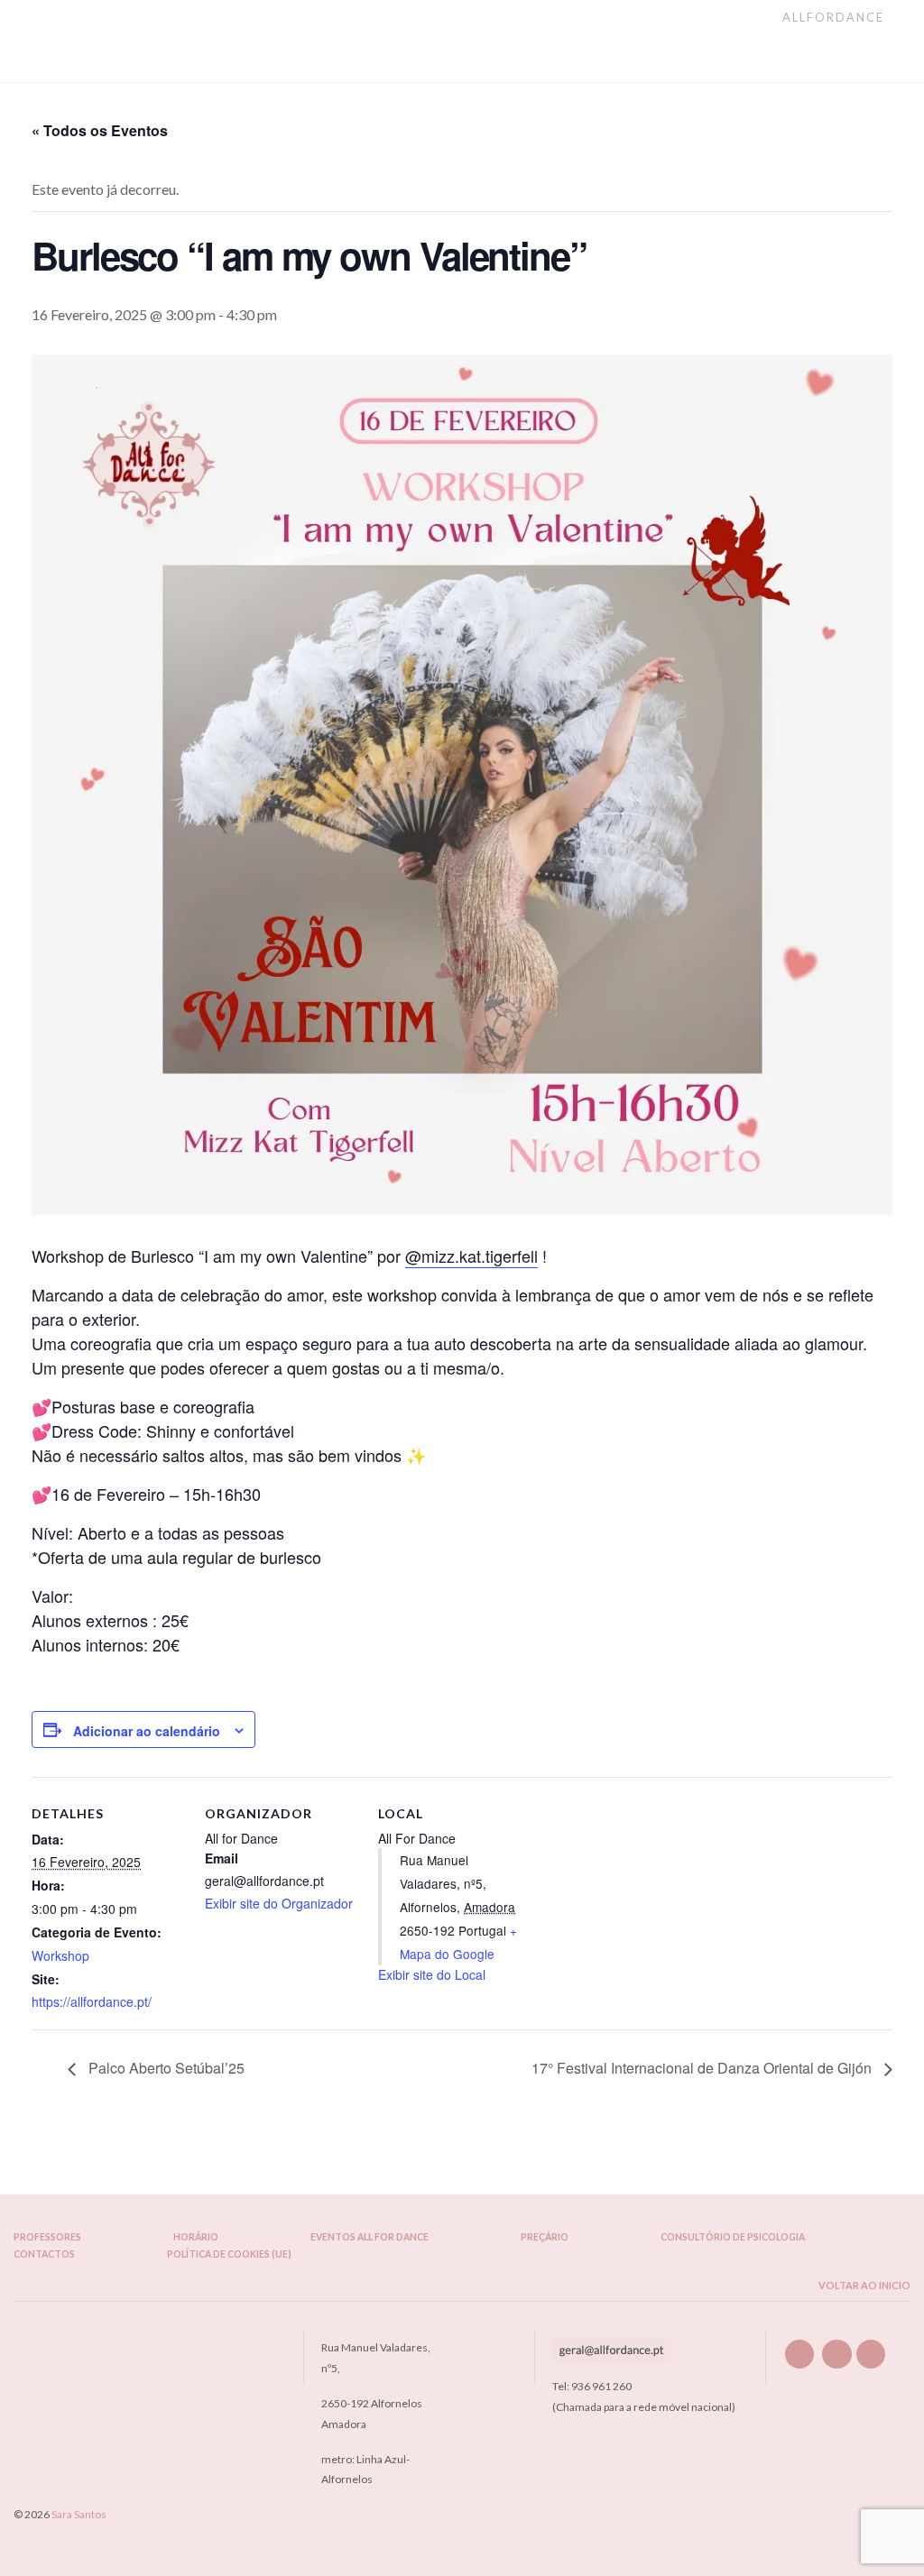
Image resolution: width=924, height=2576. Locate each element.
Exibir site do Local (432, 1974)
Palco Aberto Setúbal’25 (165, 2068)
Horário (196, 2237)
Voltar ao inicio (864, 2285)
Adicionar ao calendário (147, 1731)
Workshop (60, 1955)
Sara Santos (79, 2514)
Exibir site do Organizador (279, 1903)
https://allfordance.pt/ (92, 2001)
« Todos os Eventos (100, 130)
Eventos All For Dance (370, 2237)
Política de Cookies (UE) (229, 2254)
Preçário (545, 2237)
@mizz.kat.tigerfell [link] (471, 1256)
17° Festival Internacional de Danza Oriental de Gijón (703, 2068)
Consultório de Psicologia (733, 2237)
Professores (47, 2237)
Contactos (44, 2254)
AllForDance (835, 17)
